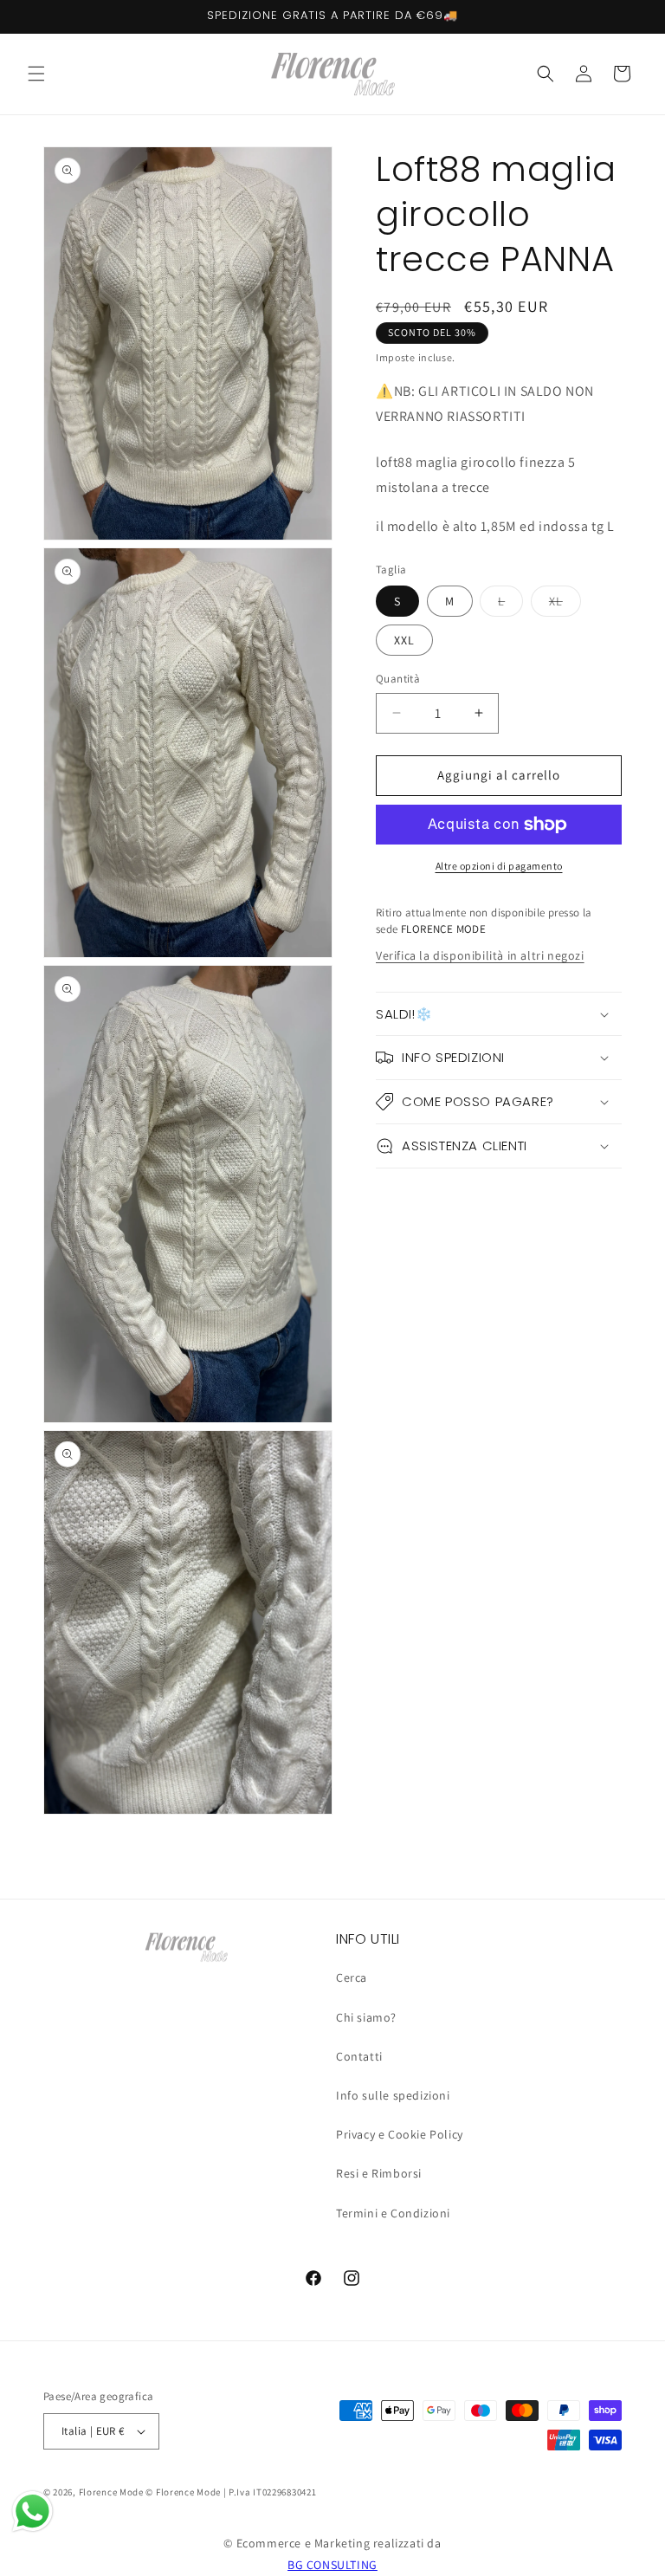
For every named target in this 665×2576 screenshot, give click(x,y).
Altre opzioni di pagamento (499, 866)
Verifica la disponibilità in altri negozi (480, 955)
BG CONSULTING (332, 2565)
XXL (404, 640)
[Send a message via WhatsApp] (32, 2511)
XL (565, 605)
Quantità (398, 679)
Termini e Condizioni (393, 2213)
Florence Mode (111, 2492)
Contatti (359, 2056)
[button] (36, 74)
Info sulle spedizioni (393, 2095)
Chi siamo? (366, 2017)
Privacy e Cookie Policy (400, 2134)
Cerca (352, 1977)
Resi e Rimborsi (379, 2173)
